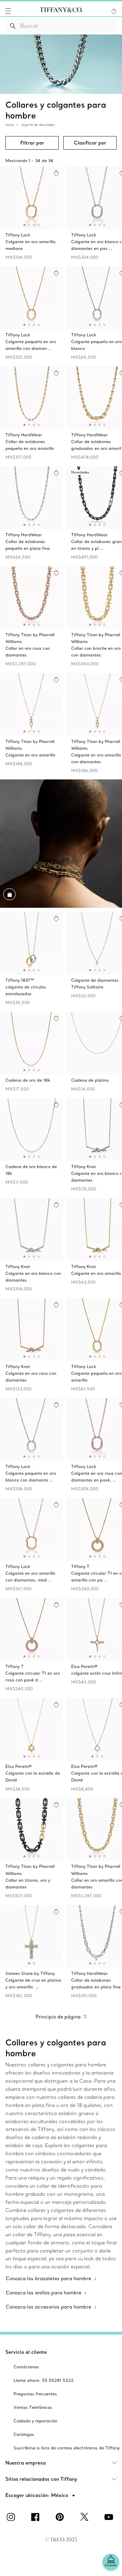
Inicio (10, 125)
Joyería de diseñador (38, 125)
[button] (8, 11)
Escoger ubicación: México (37, 2495)
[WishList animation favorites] (114, 11)
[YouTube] (110, 2517)
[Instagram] (12, 2517)
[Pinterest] (61, 2517)
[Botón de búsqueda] (13, 26)
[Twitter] (85, 2517)
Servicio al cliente (26, 2352)
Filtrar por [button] (32, 143)
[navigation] (8, 11)
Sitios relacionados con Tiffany (41, 2479)
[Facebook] (37, 2517)
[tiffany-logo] (61, 11)
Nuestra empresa (26, 2463)
